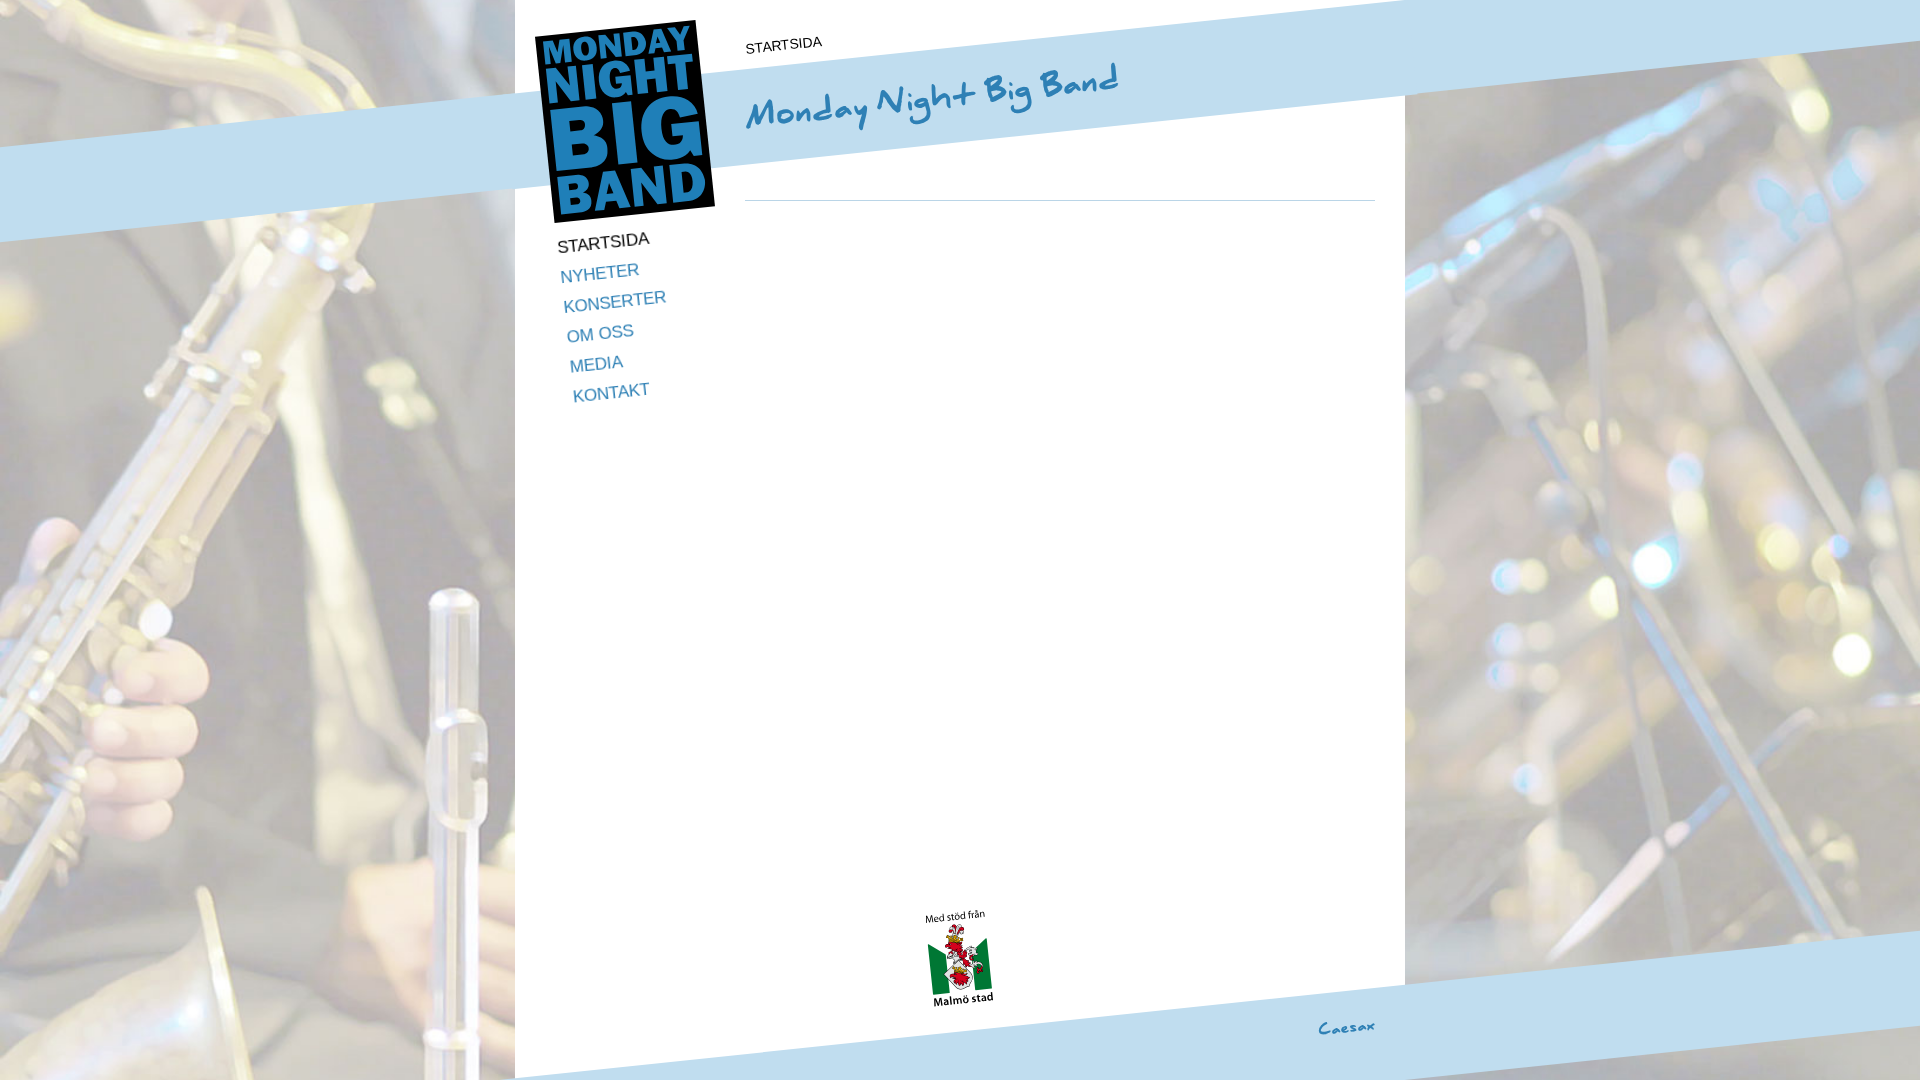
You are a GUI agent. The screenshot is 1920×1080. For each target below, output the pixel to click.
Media (596, 364)
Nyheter (600, 273)
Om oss (600, 334)
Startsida (602, 243)
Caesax (1347, 1026)
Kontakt (611, 393)
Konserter (615, 302)
